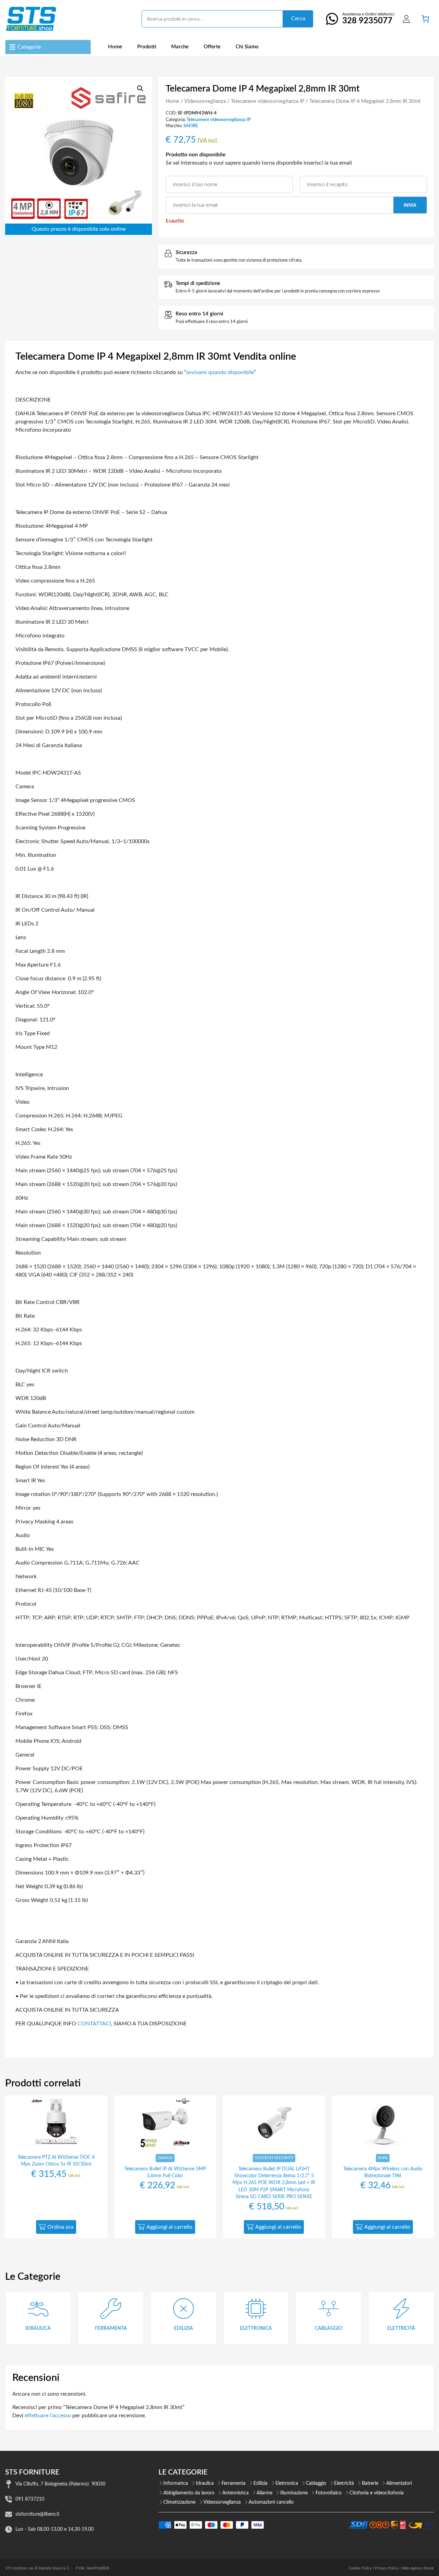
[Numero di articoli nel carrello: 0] (425, 19)
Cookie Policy (360, 2568)
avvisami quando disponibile (220, 372)
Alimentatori (399, 2483)
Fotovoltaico (329, 2493)
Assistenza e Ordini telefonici (368, 19)
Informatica (176, 2483)
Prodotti (147, 47)
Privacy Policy (387, 2568)
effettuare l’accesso (48, 2416)
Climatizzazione (179, 2502)
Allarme (264, 2493)
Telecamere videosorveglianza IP (268, 101)
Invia (410, 205)
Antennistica (235, 2493)
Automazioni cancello (271, 2502)
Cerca (298, 19)
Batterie (370, 2483)
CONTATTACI (94, 2024)
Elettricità (344, 2483)
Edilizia (260, 2483)
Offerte (212, 47)
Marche (180, 47)
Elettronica (287, 2483)
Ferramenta (234, 2483)
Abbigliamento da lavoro (189, 2493)
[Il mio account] (406, 19)
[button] (140, 88)
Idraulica (205, 2483)
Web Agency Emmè (418, 2568)
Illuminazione (294, 2493)
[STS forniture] (31, 19)
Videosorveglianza (205, 101)
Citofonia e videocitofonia (377, 2493)
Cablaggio (316, 2483)
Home (115, 47)
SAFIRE (191, 126)
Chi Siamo (247, 47)
